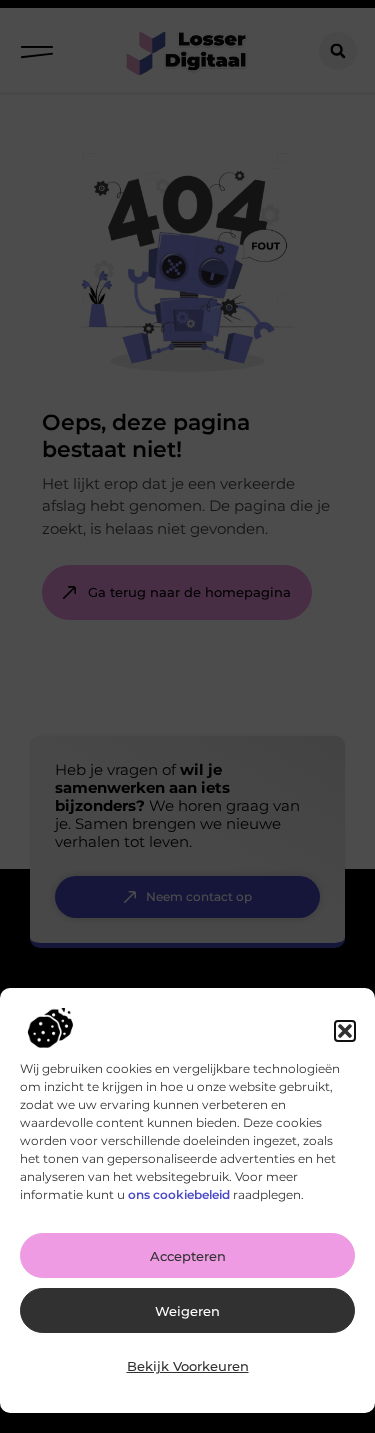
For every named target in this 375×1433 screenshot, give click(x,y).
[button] (345, 1031)
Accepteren (188, 1256)
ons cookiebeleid (179, 1194)
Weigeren (187, 1311)
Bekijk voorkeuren (188, 1366)
